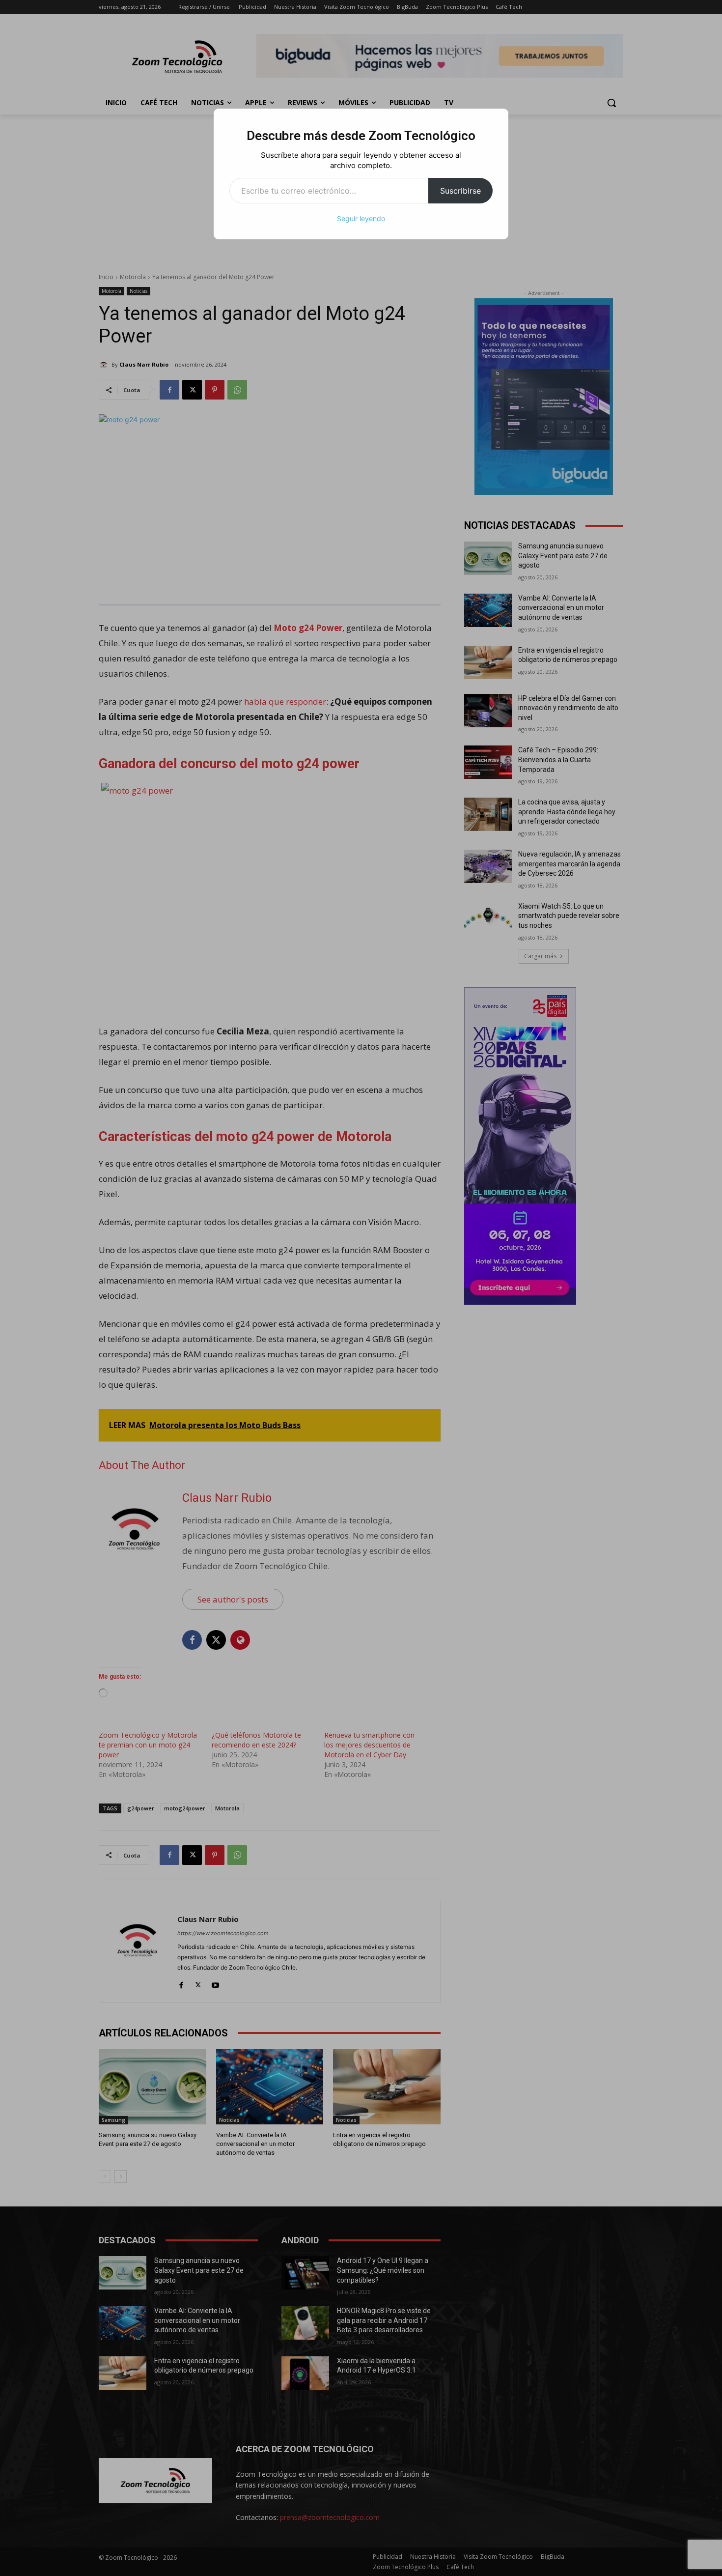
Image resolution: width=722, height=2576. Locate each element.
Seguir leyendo (361, 218)
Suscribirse (460, 191)
